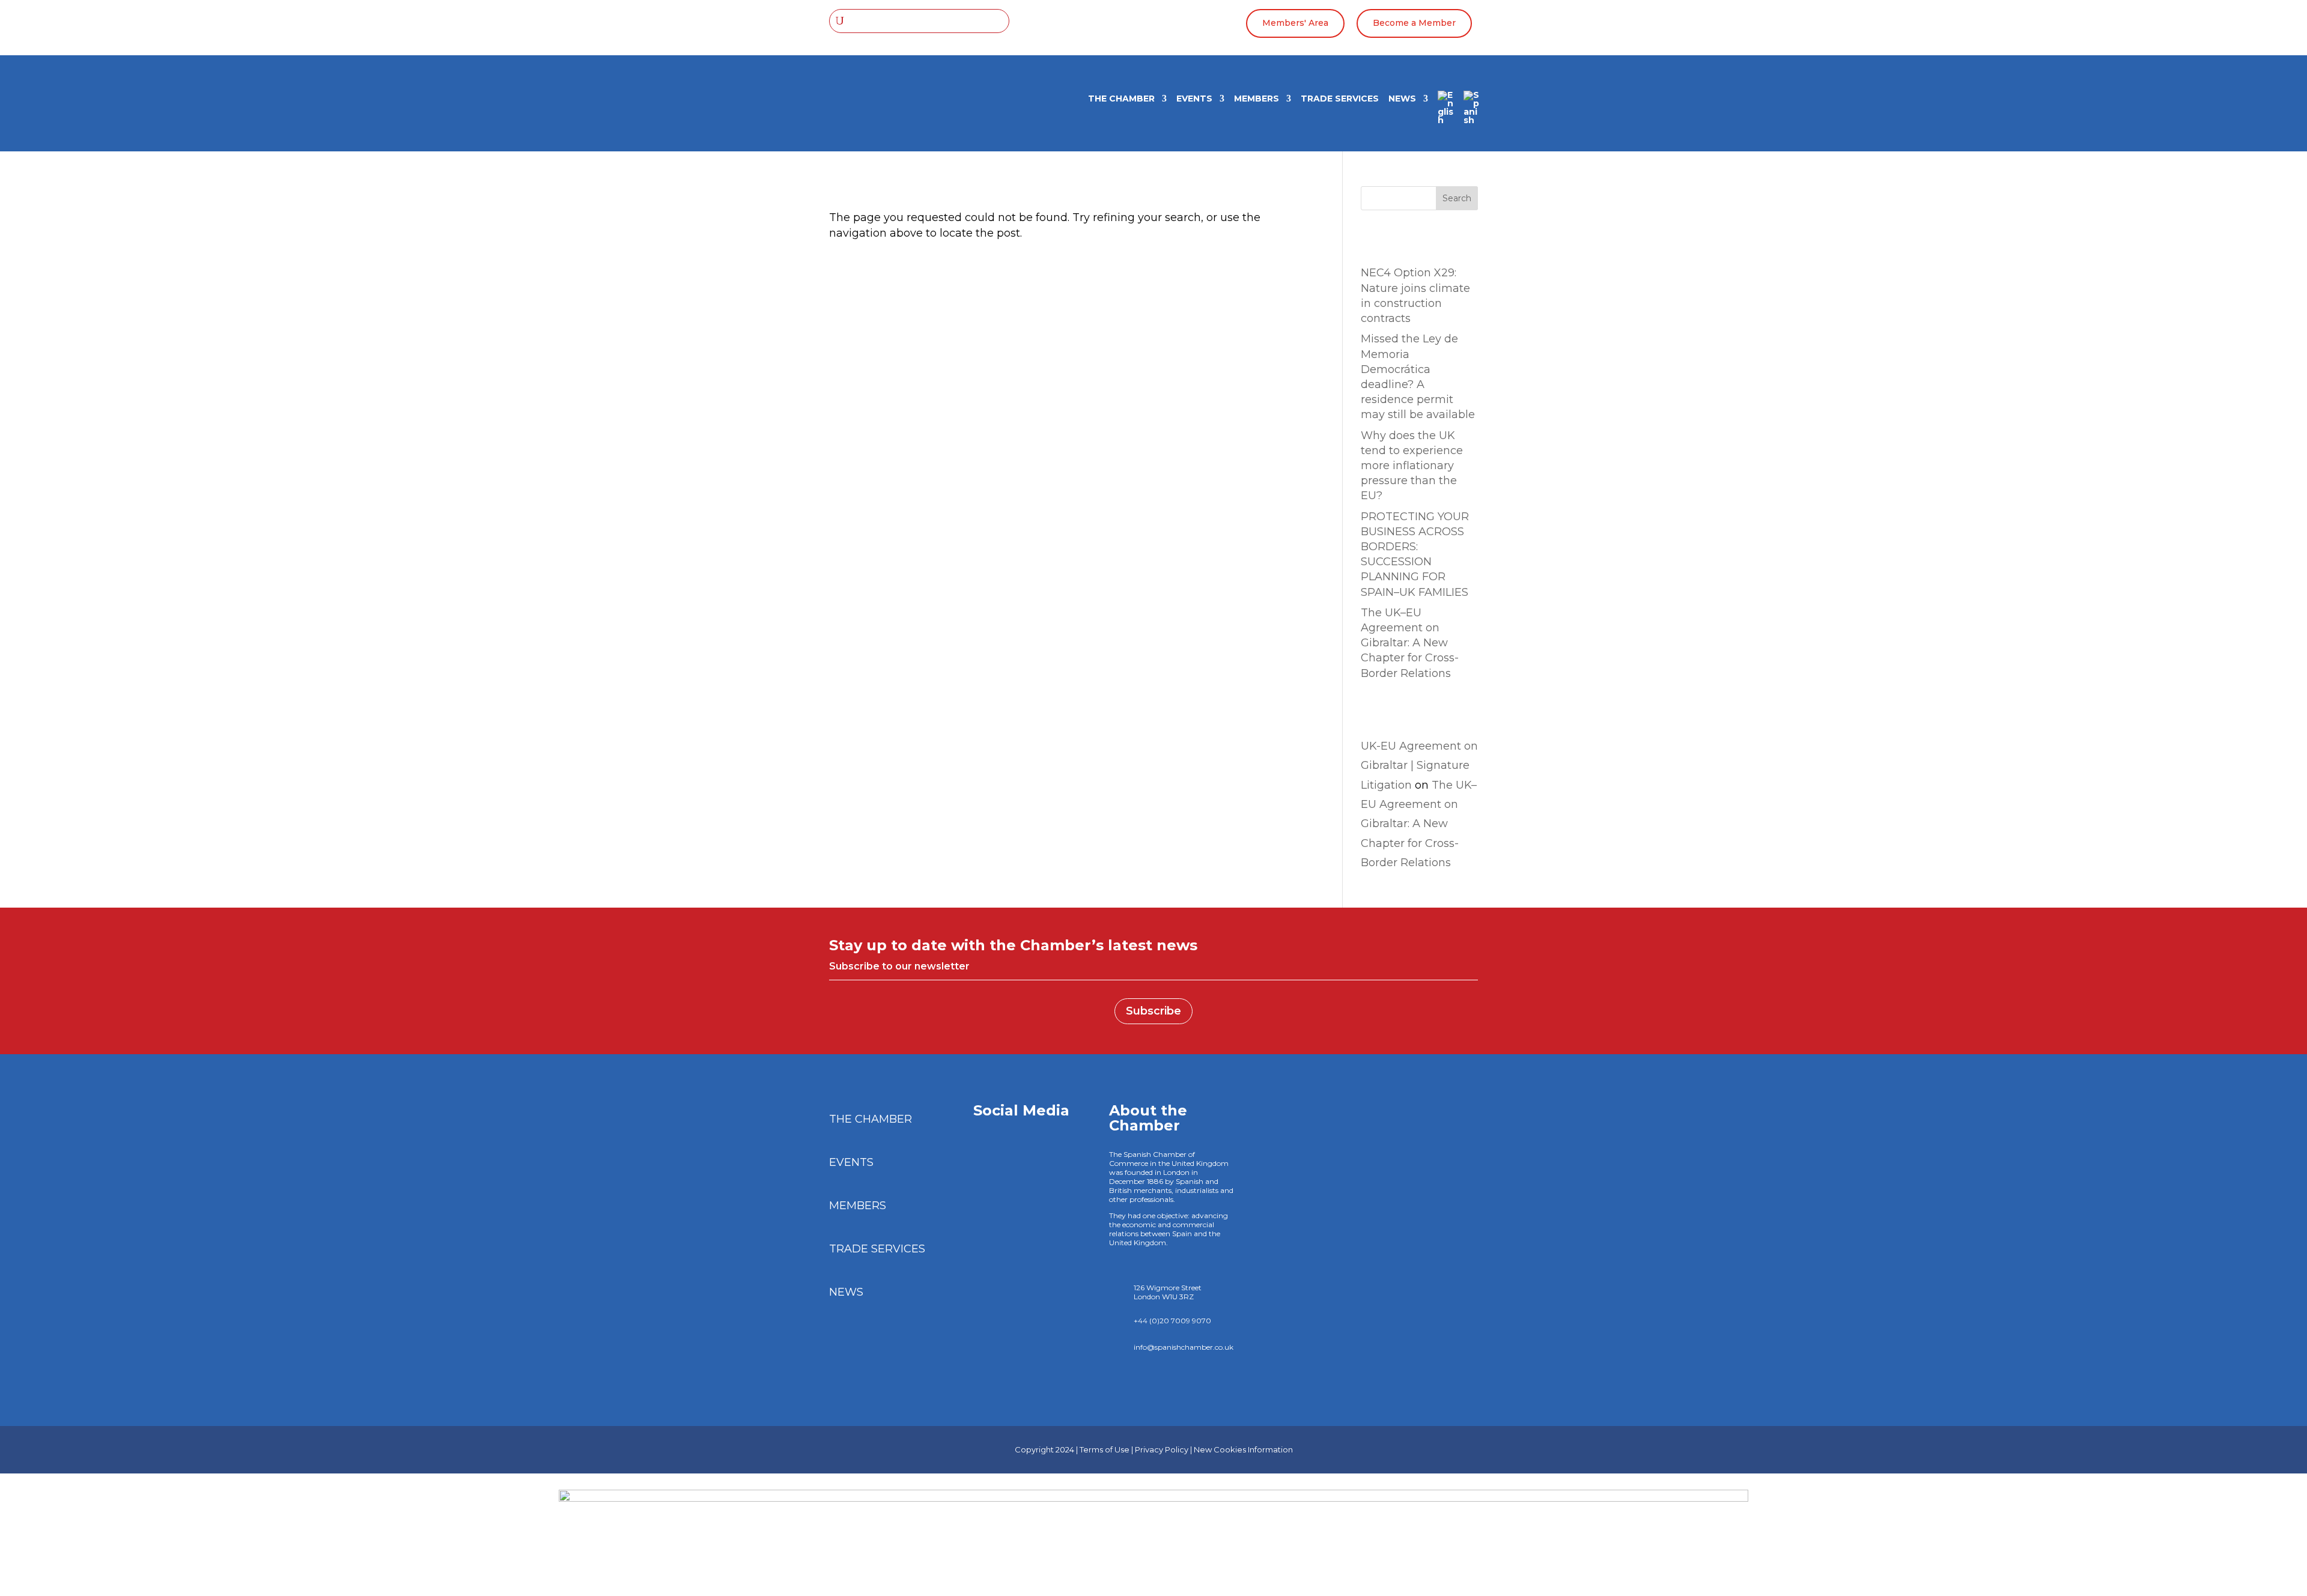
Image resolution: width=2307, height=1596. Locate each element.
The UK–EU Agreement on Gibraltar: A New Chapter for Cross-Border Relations (1410, 643)
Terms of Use (1105, 1449)
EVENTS (1194, 99)
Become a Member (1414, 23)
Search (1457, 198)
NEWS (1402, 99)
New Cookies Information (1243, 1449)
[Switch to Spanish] (1472, 112)
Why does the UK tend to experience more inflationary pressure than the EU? (1412, 466)
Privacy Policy (1162, 1449)
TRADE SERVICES (1340, 99)
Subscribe (1153, 1011)
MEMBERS (1257, 99)
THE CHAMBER (1121, 99)
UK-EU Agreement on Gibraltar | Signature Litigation (1419, 766)
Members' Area (1295, 23)
